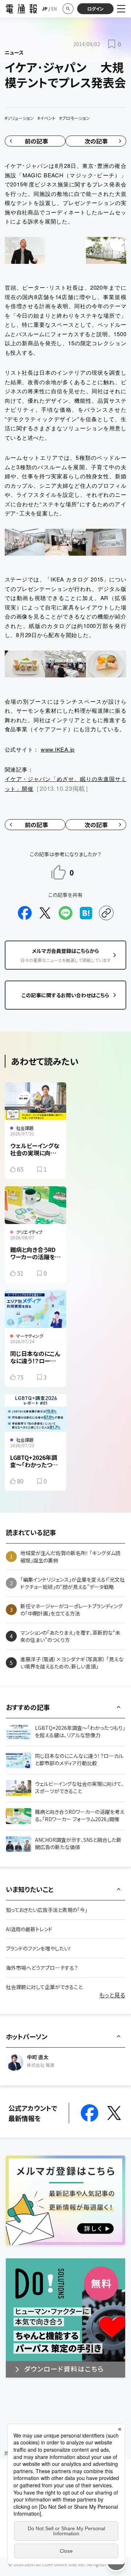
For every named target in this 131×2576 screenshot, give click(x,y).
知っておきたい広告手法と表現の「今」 (47, 1910)
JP (45, 9)
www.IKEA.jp (58, 749)
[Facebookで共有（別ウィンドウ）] (25, 913)
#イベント (47, 118)
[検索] (68, 9)
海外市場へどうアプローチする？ (42, 1968)
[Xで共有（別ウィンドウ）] (45, 913)
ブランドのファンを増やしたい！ (39, 1948)
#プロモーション (75, 118)
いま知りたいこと (30, 1889)
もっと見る (112, 1995)
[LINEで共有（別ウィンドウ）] (65, 913)
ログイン (96, 9)
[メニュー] (121, 9)
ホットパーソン (27, 2036)
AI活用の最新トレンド (29, 1929)
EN (54, 9)
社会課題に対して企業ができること (44, 1987)
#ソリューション (19, 118)
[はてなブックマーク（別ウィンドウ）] (86, 913)
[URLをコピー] (106, 913)
